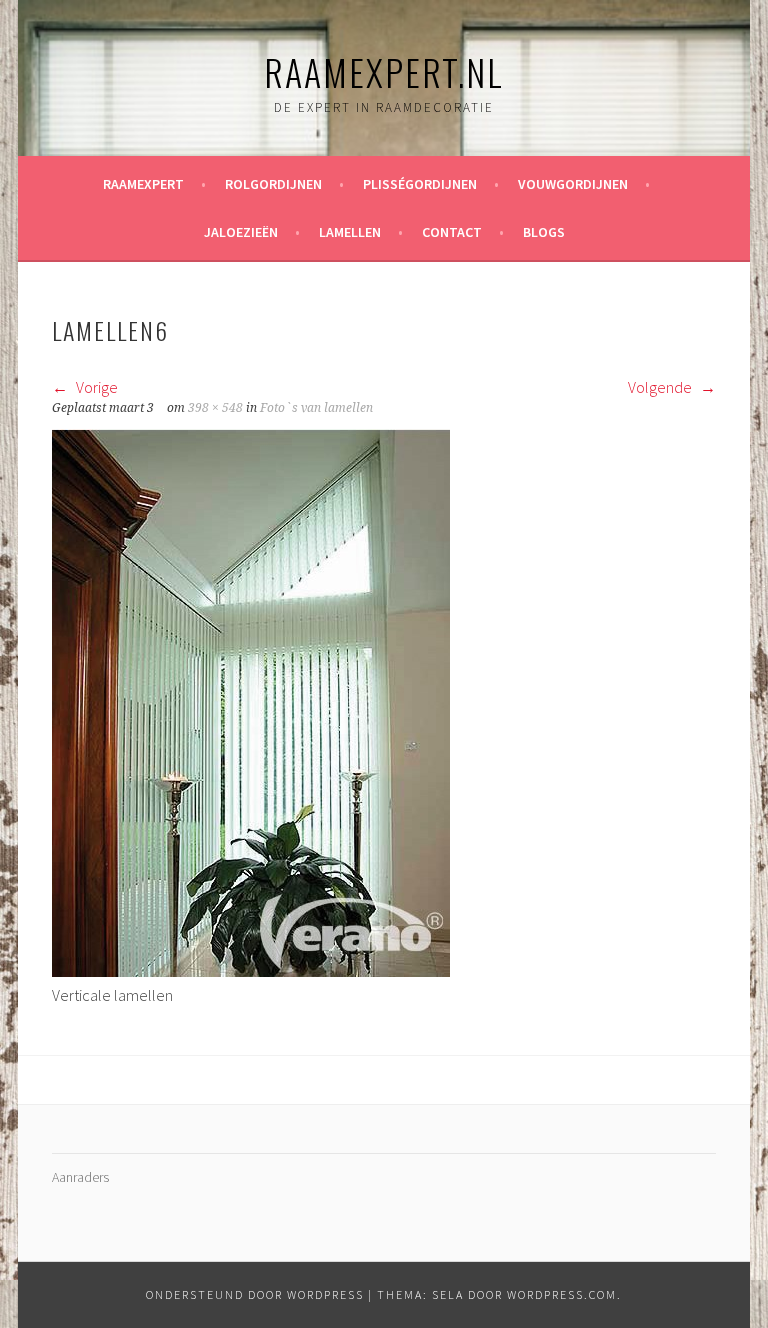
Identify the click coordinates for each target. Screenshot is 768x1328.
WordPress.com (562, 1294)
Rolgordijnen (273, 184)
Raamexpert (143, 184)
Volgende (661, 387)
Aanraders (80, 1177)
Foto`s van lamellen (316, 408)
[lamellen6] (251, 971)
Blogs (544, 232)
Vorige (95, 387)
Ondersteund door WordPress (255, 1294)
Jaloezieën (241, 232)
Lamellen (350, 232)
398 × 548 (215, 408)
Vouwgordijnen (573, 184)
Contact (452, 232)
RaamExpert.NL (384, 71)
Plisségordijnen (420, 184)
